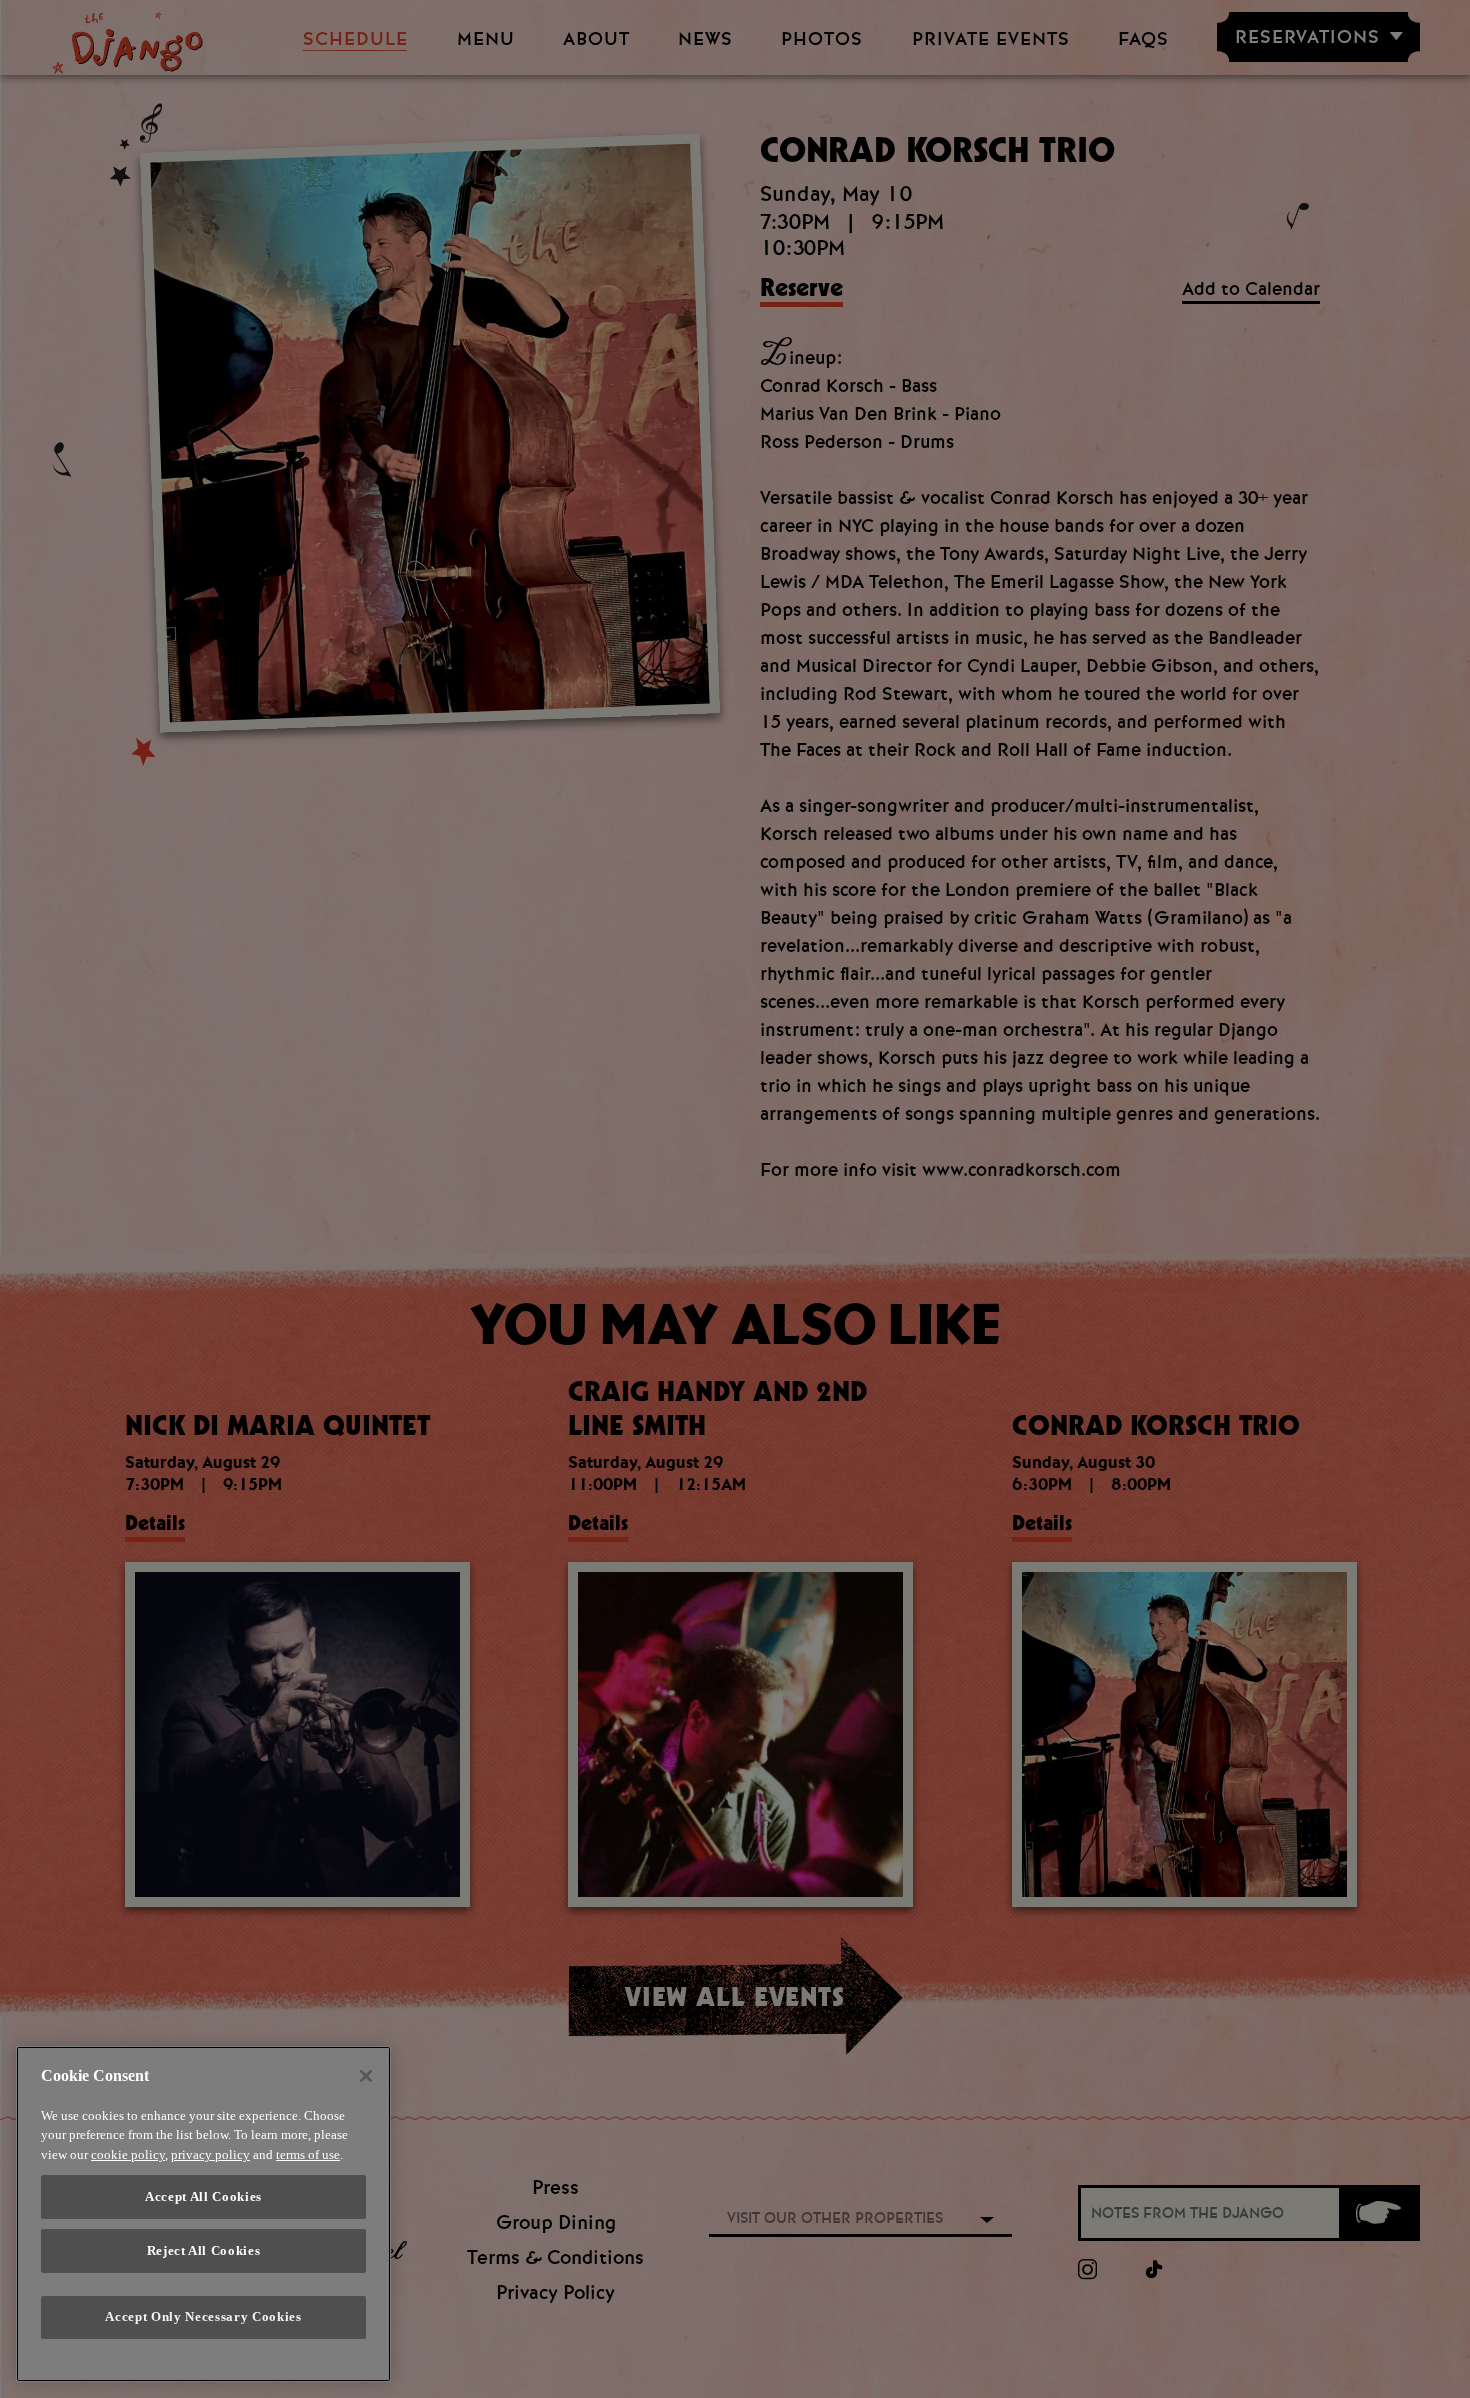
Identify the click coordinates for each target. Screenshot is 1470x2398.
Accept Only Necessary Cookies (203, 2317)
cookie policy (128, 2155)
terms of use (308, 2155)
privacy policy (210, 2155)
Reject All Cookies (204, 2250)
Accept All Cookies (203, 2196)
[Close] (366, 2076)
